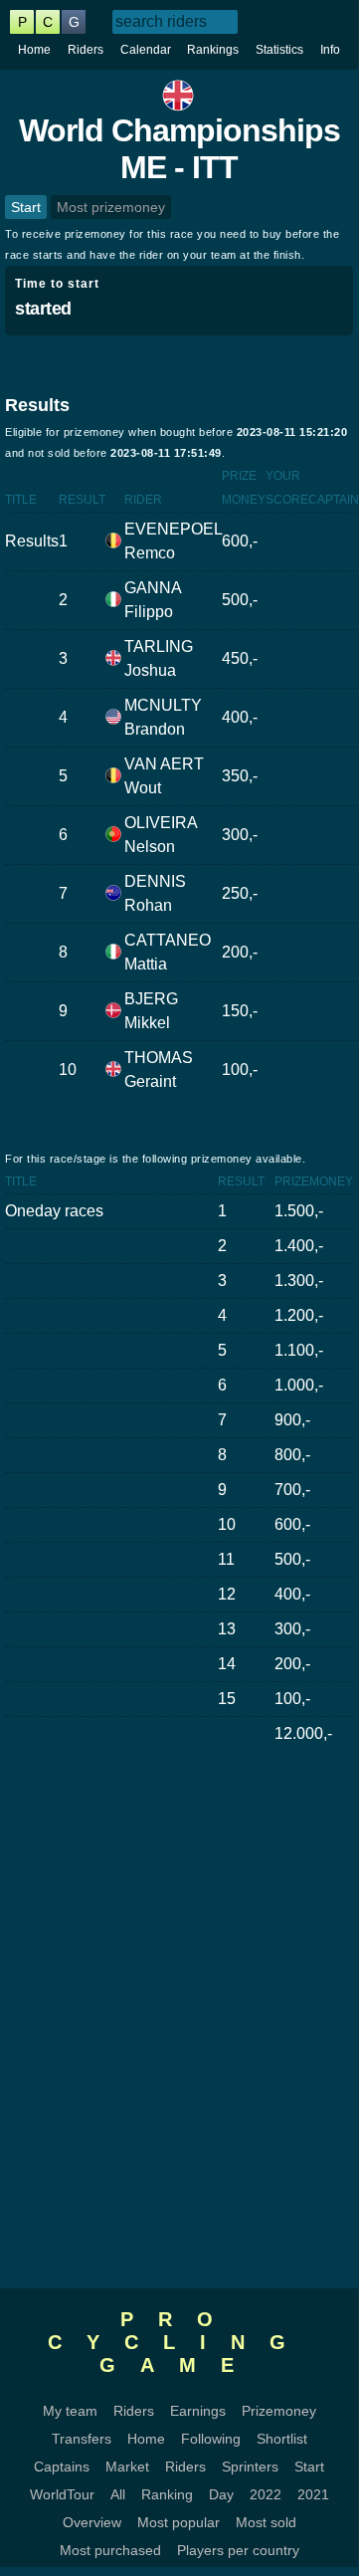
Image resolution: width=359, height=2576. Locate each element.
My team (70, 2411)
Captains (62, 2467)
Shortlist (282, 2439)
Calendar (146, 50)
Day (221, 2494)
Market (127, 2467)
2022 (266, 2494)
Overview (92, 2522)
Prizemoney (279, 2411)
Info (330, 50)
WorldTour (62, 2494)
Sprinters (250, 2467)
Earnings (198, 2411)
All (118, 2494)
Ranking (167, 2494)
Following (211, 2439)
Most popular (179, 2522)
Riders (86, 50)
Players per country (238, 2550)
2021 (313, 2494)
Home (34, 50)
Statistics (279, 50)
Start (26, 207)
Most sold (266, 2522)
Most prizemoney (111, 207)
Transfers (82, 2439)
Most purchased (110, 2550)
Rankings (213, 50)
